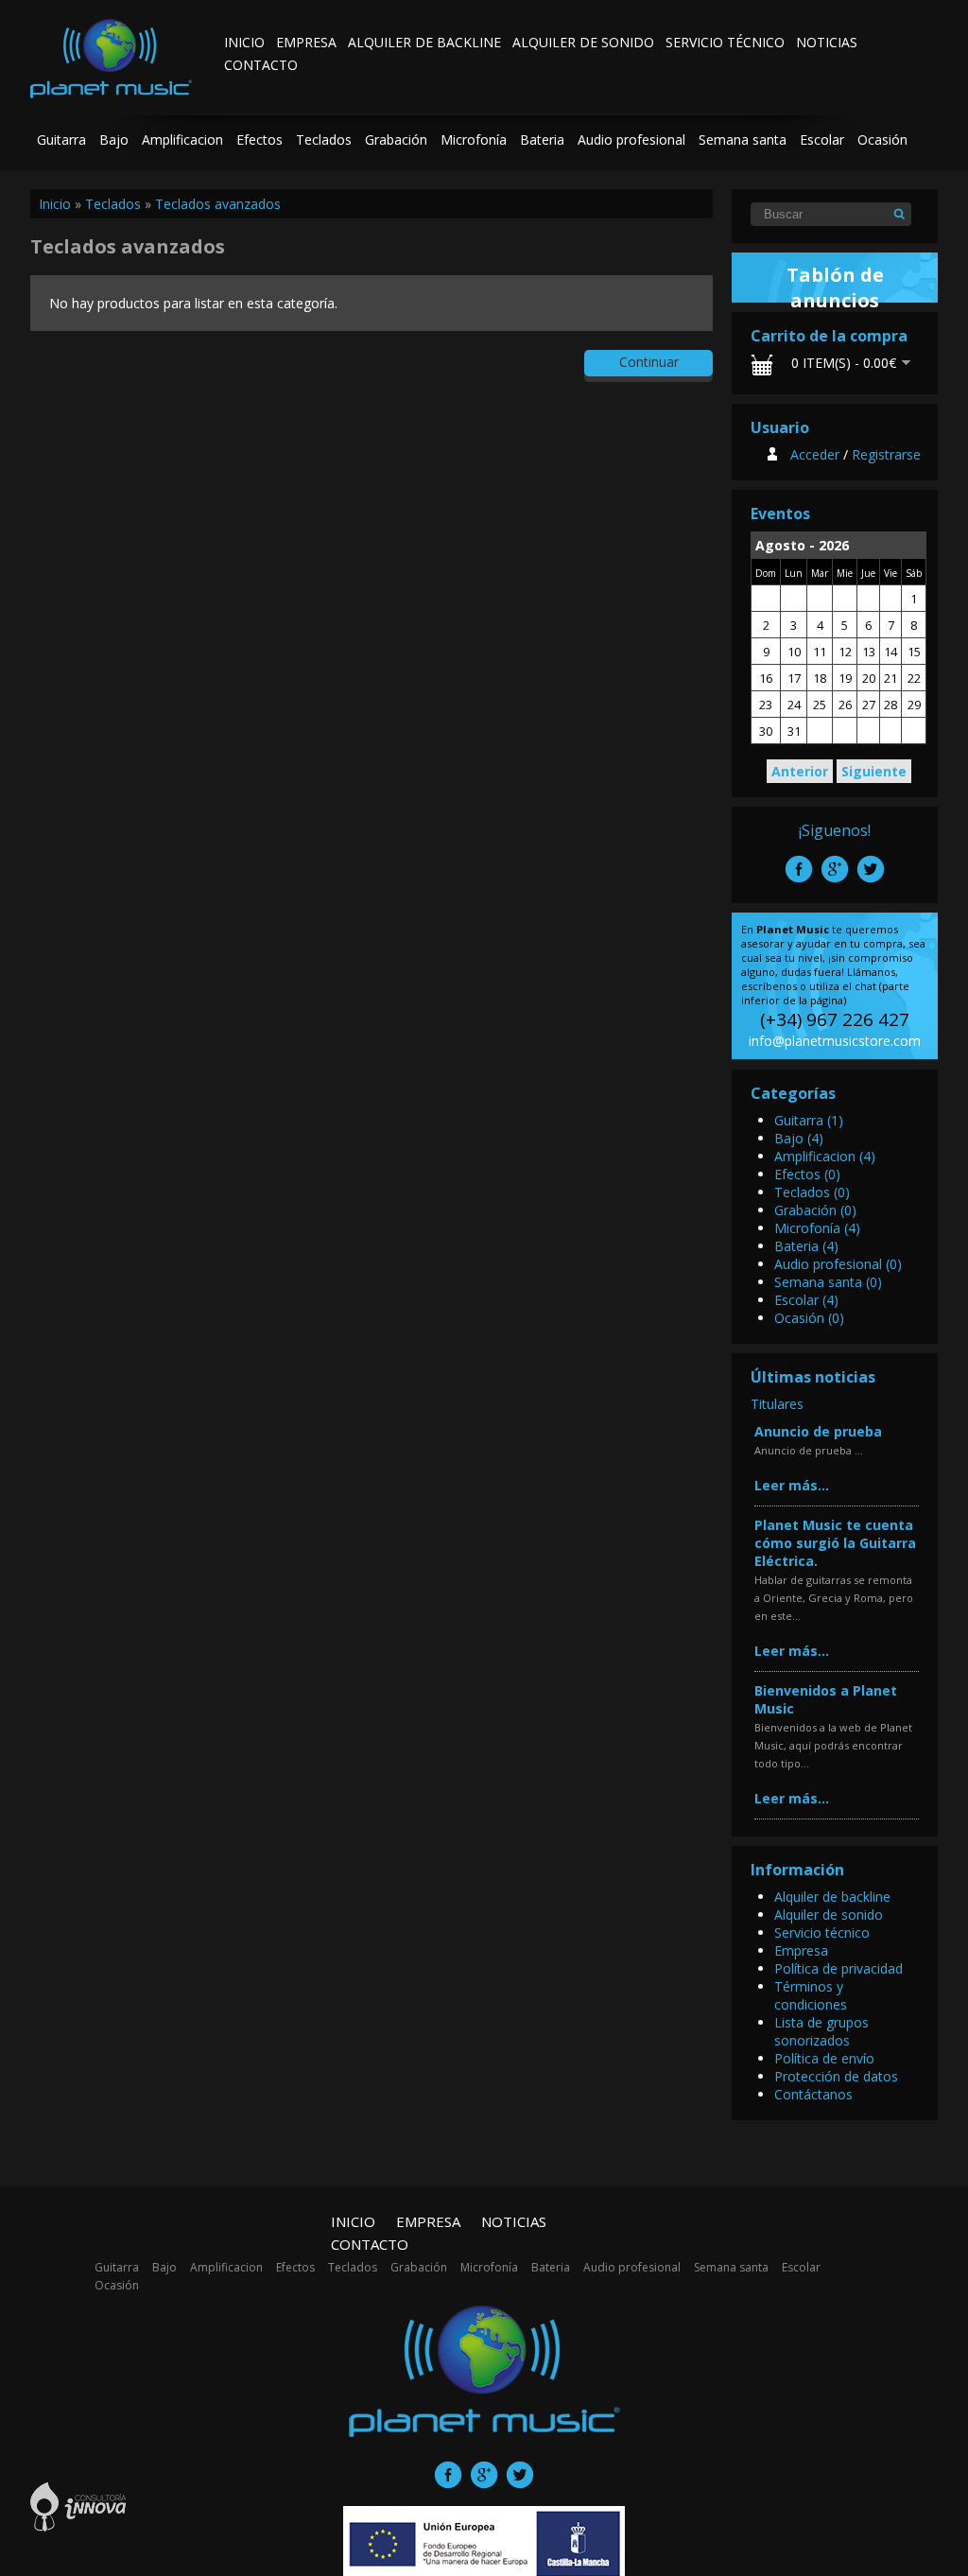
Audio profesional (631, 139)
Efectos (259, 139)
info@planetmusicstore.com (835, 1041)
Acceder (815, 454)
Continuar (649, 362)
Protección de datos (836, 2076)
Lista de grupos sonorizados (821, 2031)
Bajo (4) (799, 1138)
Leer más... (792, 1485)
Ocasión (882, 139)
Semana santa (743, 139)
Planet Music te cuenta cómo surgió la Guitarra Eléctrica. (835, 1543)
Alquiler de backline (424, 42)
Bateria (542, 139)
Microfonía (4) (817, 1228)
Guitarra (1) (809, 1120)
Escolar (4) (806, 1300)
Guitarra (61, 139)
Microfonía (474, 139)
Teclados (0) (812, 1192)
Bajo (114, 139)
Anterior (800, 771)
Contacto (261, 65)
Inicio (244, 42)
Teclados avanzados (218, 204)
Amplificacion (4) (825, 1156)
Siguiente (874, 771)
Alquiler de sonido (583, 42)
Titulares (777, 1404)
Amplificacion (182, 139)
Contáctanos (813, 2094)
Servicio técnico (725, 42)
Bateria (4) (806, 1246)
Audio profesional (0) (838, 1264)
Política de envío (824, 2058)
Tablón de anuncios (835, 287)
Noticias (827, 42)
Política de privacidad (838, 1968)
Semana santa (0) (828, 1282)
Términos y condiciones (811, 1995)
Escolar (822, 139)
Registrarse (886, 454)
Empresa (306, 42)
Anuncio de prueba (818, 1431)
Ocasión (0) (809, 1318)
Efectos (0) (807, 1174)
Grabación (396, 139)
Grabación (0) (815, 1210)
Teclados (324, 139)
